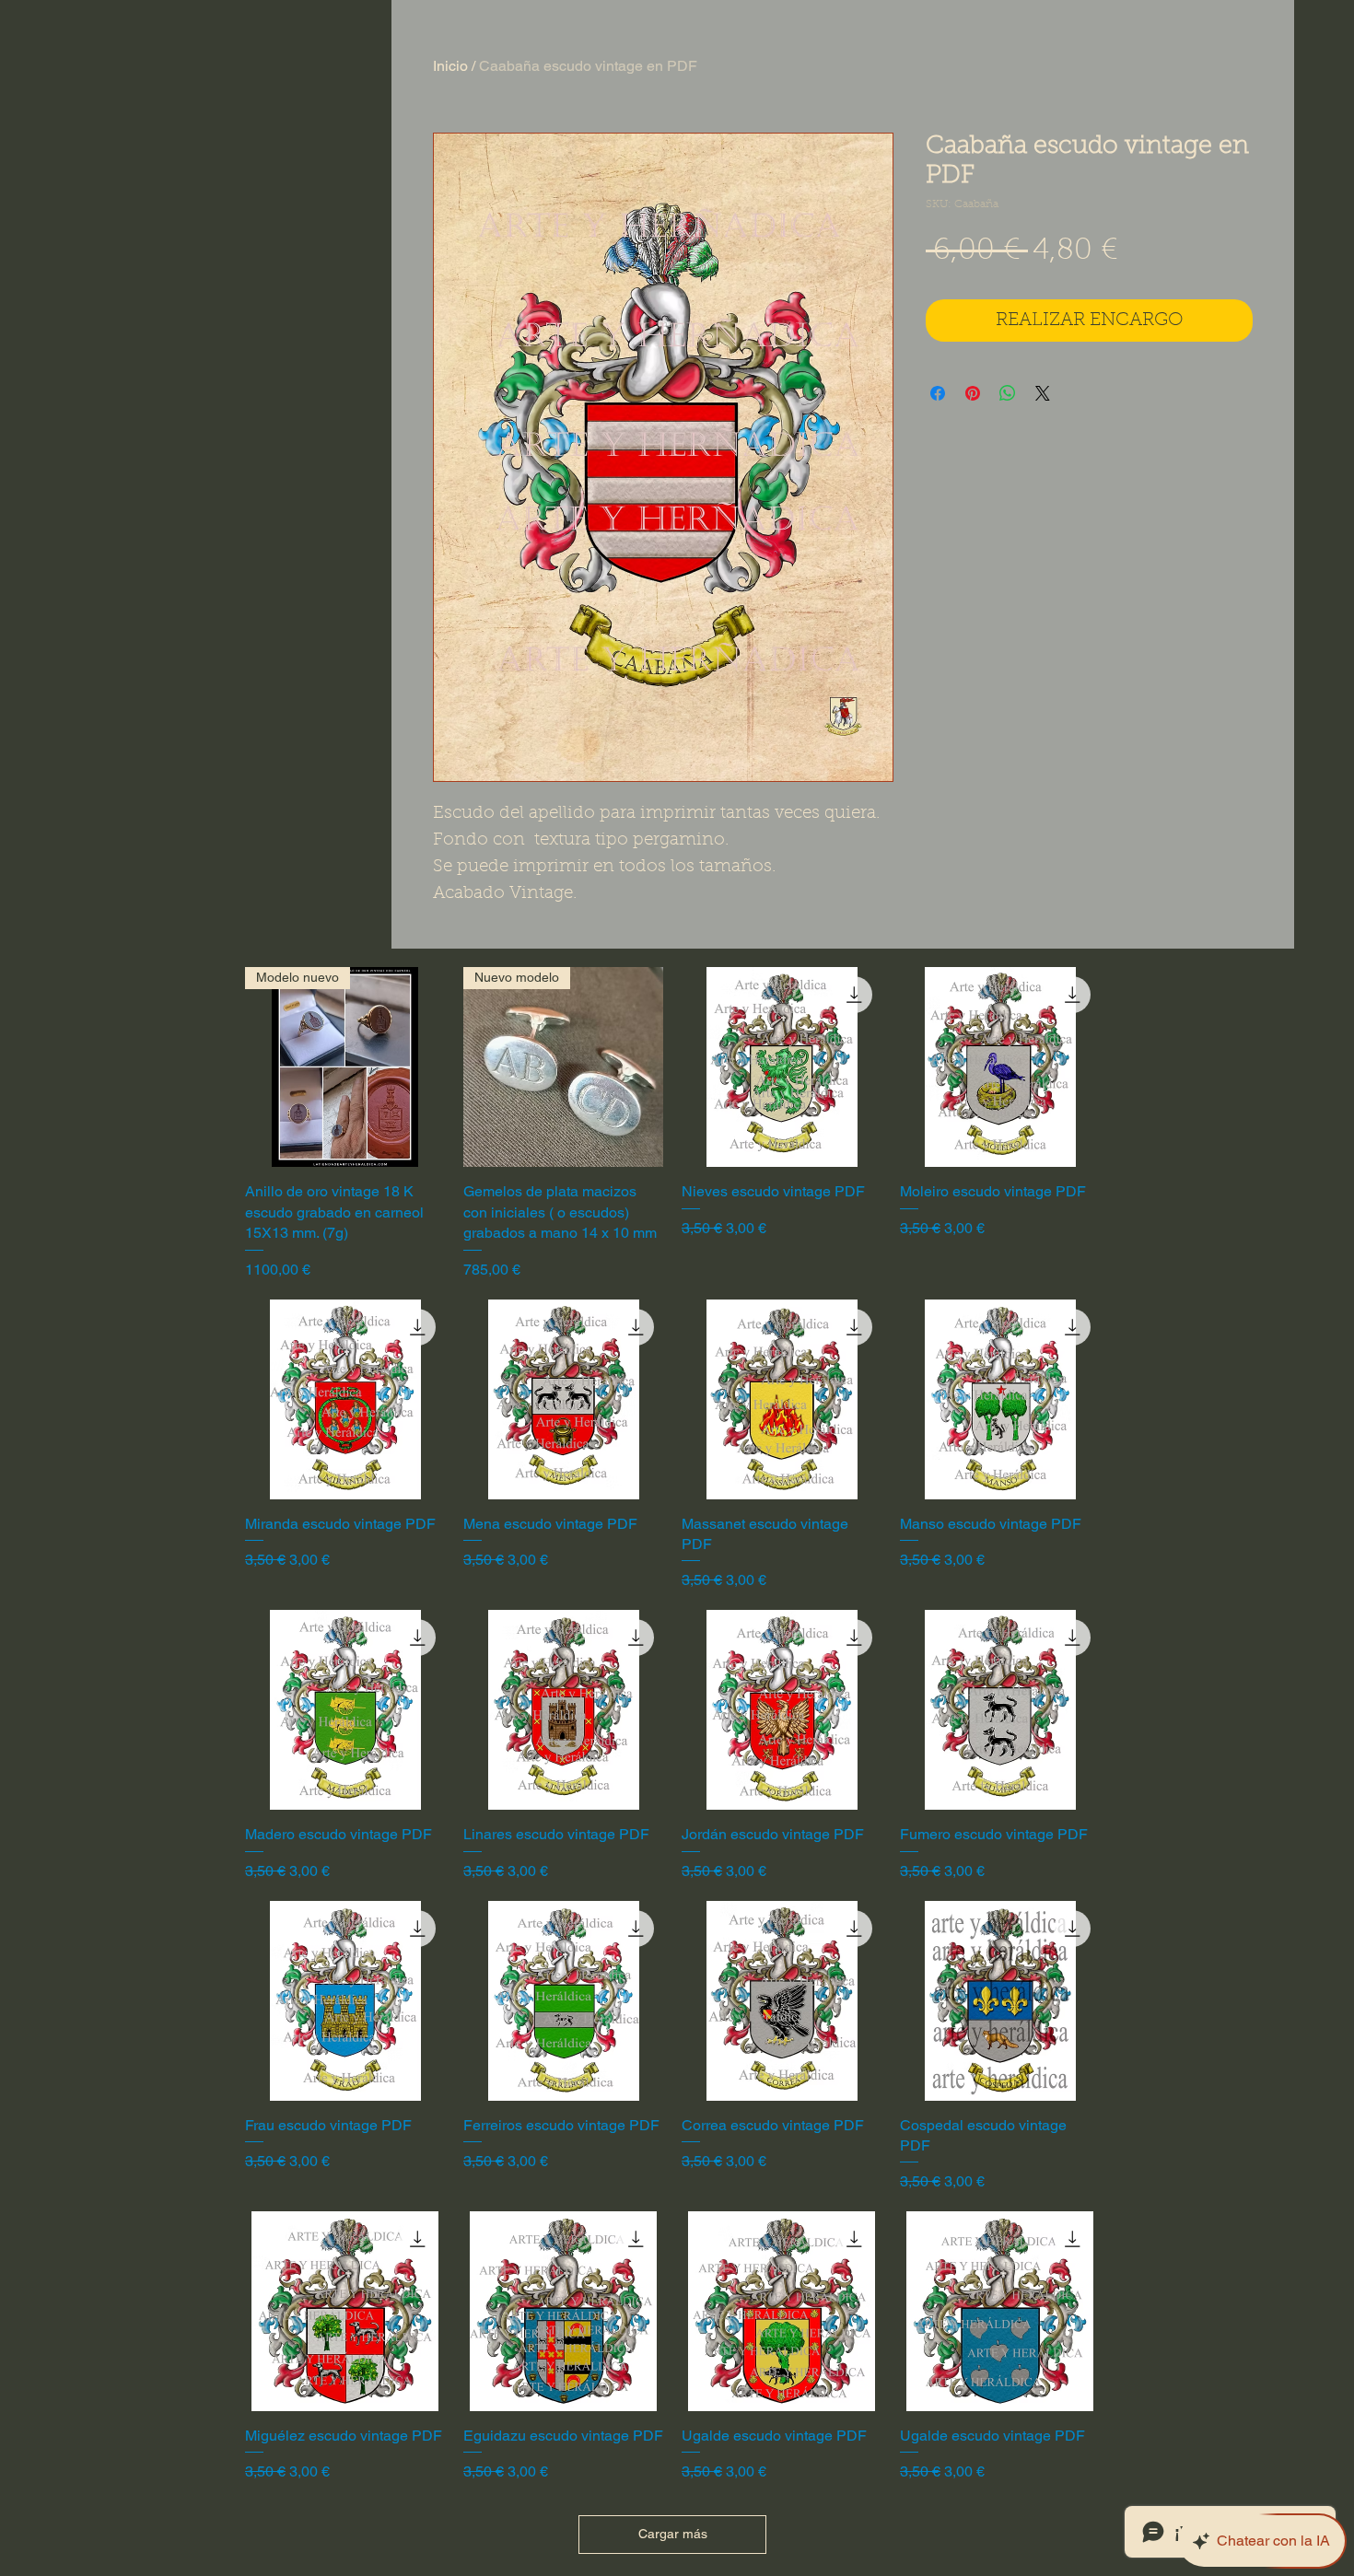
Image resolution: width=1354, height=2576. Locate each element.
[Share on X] (1043, 393)
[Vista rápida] (782, 1067)
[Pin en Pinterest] (973, 393)
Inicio (450, 66)
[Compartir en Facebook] (938, 393)
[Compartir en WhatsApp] (1008, 393)
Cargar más (673, 2534)
